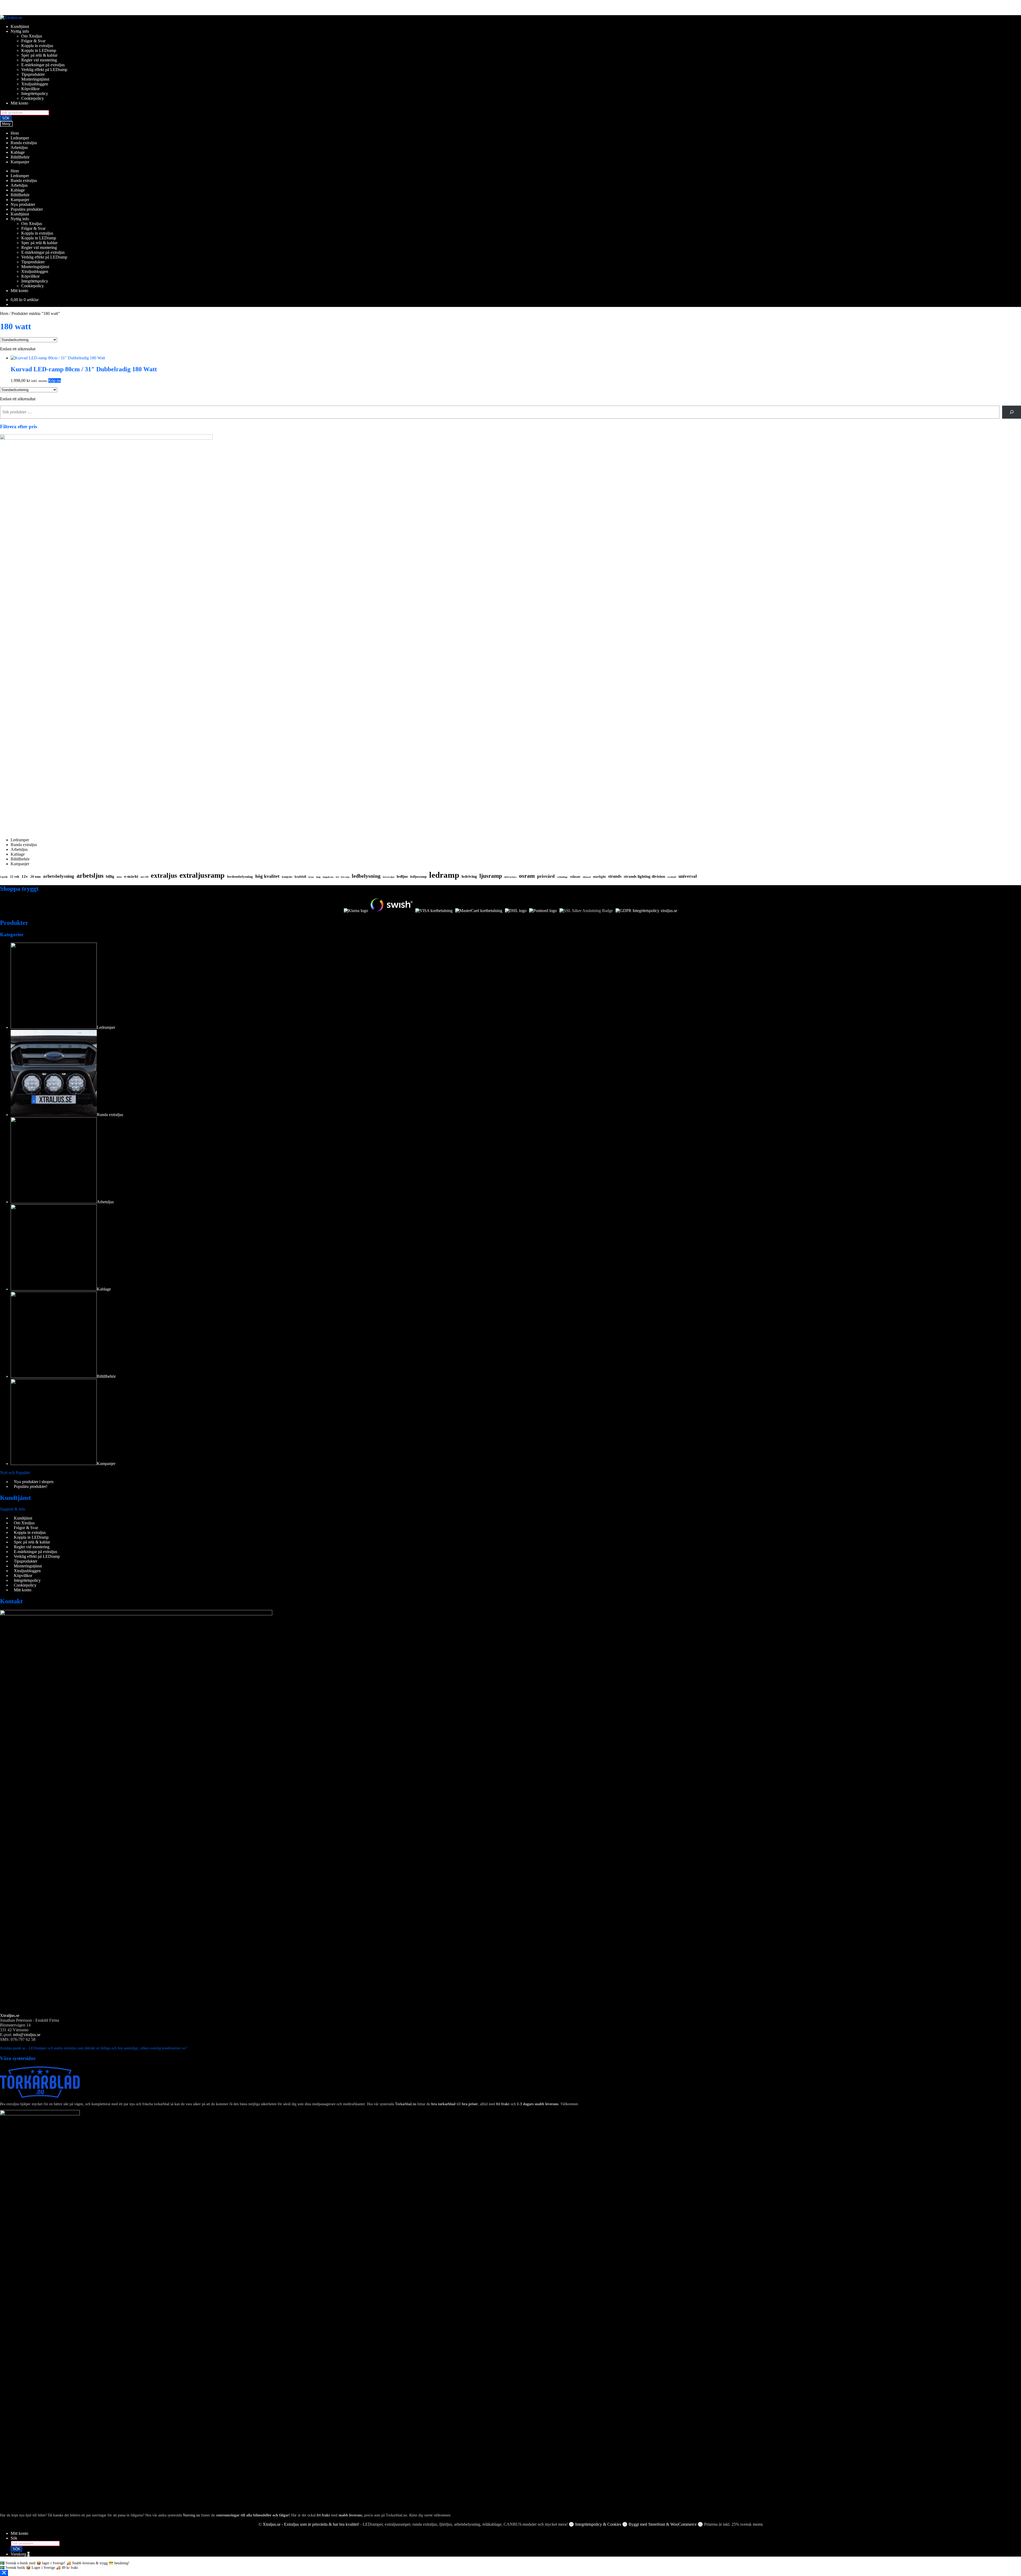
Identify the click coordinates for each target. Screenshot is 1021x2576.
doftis (119, 877)
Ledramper (20, 138)
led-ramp (345, 877)
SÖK (6, 118)
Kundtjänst (20, 26)
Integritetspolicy (35, 93)
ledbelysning (366, 876)
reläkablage (562, 877)
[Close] (4, 2573)
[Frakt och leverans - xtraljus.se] (516, 911)
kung (318, 877)
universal (688, 876)
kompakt (287, 877)
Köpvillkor (30, 89)
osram (527, 876)
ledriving (469, 876)
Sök (14, 2538)
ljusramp (491, 876)
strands (615, 876)
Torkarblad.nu (406, 2104)
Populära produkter (27, 209)
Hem (15, 133)
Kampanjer (20, 162)
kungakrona (328, 877)
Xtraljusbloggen (35, 84)
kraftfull (300, 877)
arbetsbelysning (59, 876)
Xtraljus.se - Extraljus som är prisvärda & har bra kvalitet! (311, 2524)
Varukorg (20, 2554)
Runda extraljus (24, 143)
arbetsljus (90, 875)
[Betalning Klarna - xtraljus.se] (356, 911)
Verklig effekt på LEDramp (44, 70)
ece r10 (145, 877)
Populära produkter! (31, 1486)
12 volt (15, 877)
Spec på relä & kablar (39, 55)
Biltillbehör (20, 157)
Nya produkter (23, 204)
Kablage (18, 152)
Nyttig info (20, 31)
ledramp (444, 875)
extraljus (164, 875)
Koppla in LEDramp (39, 50)
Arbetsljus (19, 147)
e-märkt (131, 876)
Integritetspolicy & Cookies (598, 2524)
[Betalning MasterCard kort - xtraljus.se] (479, 911)
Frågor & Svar (33, 41)
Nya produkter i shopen (34, 1482)
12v (25, 876)
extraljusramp (202, 875)
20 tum (35, 877)
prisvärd (546, 876)
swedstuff (672, 877)
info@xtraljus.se (27, 2035)
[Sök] (1012, 412)
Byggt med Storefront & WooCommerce (663, 2524)
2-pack (4, 877)
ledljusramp (419, 877)
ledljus (402, 876)
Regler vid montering (39, 60)
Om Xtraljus (32, 36)
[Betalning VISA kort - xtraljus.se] (434, 911)
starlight (599, 877)
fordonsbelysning (240, 877)
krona (311, 877)
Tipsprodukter (33, 74)
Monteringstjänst (35, 79)
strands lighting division (644, 876)
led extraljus (389, 877)
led (337, 877)
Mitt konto (19, 103)
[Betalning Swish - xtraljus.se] (392, 911)
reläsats (575, 877)
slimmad (587, 877)
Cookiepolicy (33, 98)
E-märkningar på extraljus (43, 65)
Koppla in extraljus (37, 46)
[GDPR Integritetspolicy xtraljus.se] (646, 911)
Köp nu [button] (55, 380)
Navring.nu (191, 2515)
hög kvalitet (267, 876)
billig (110, 876)
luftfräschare (510, 877)
